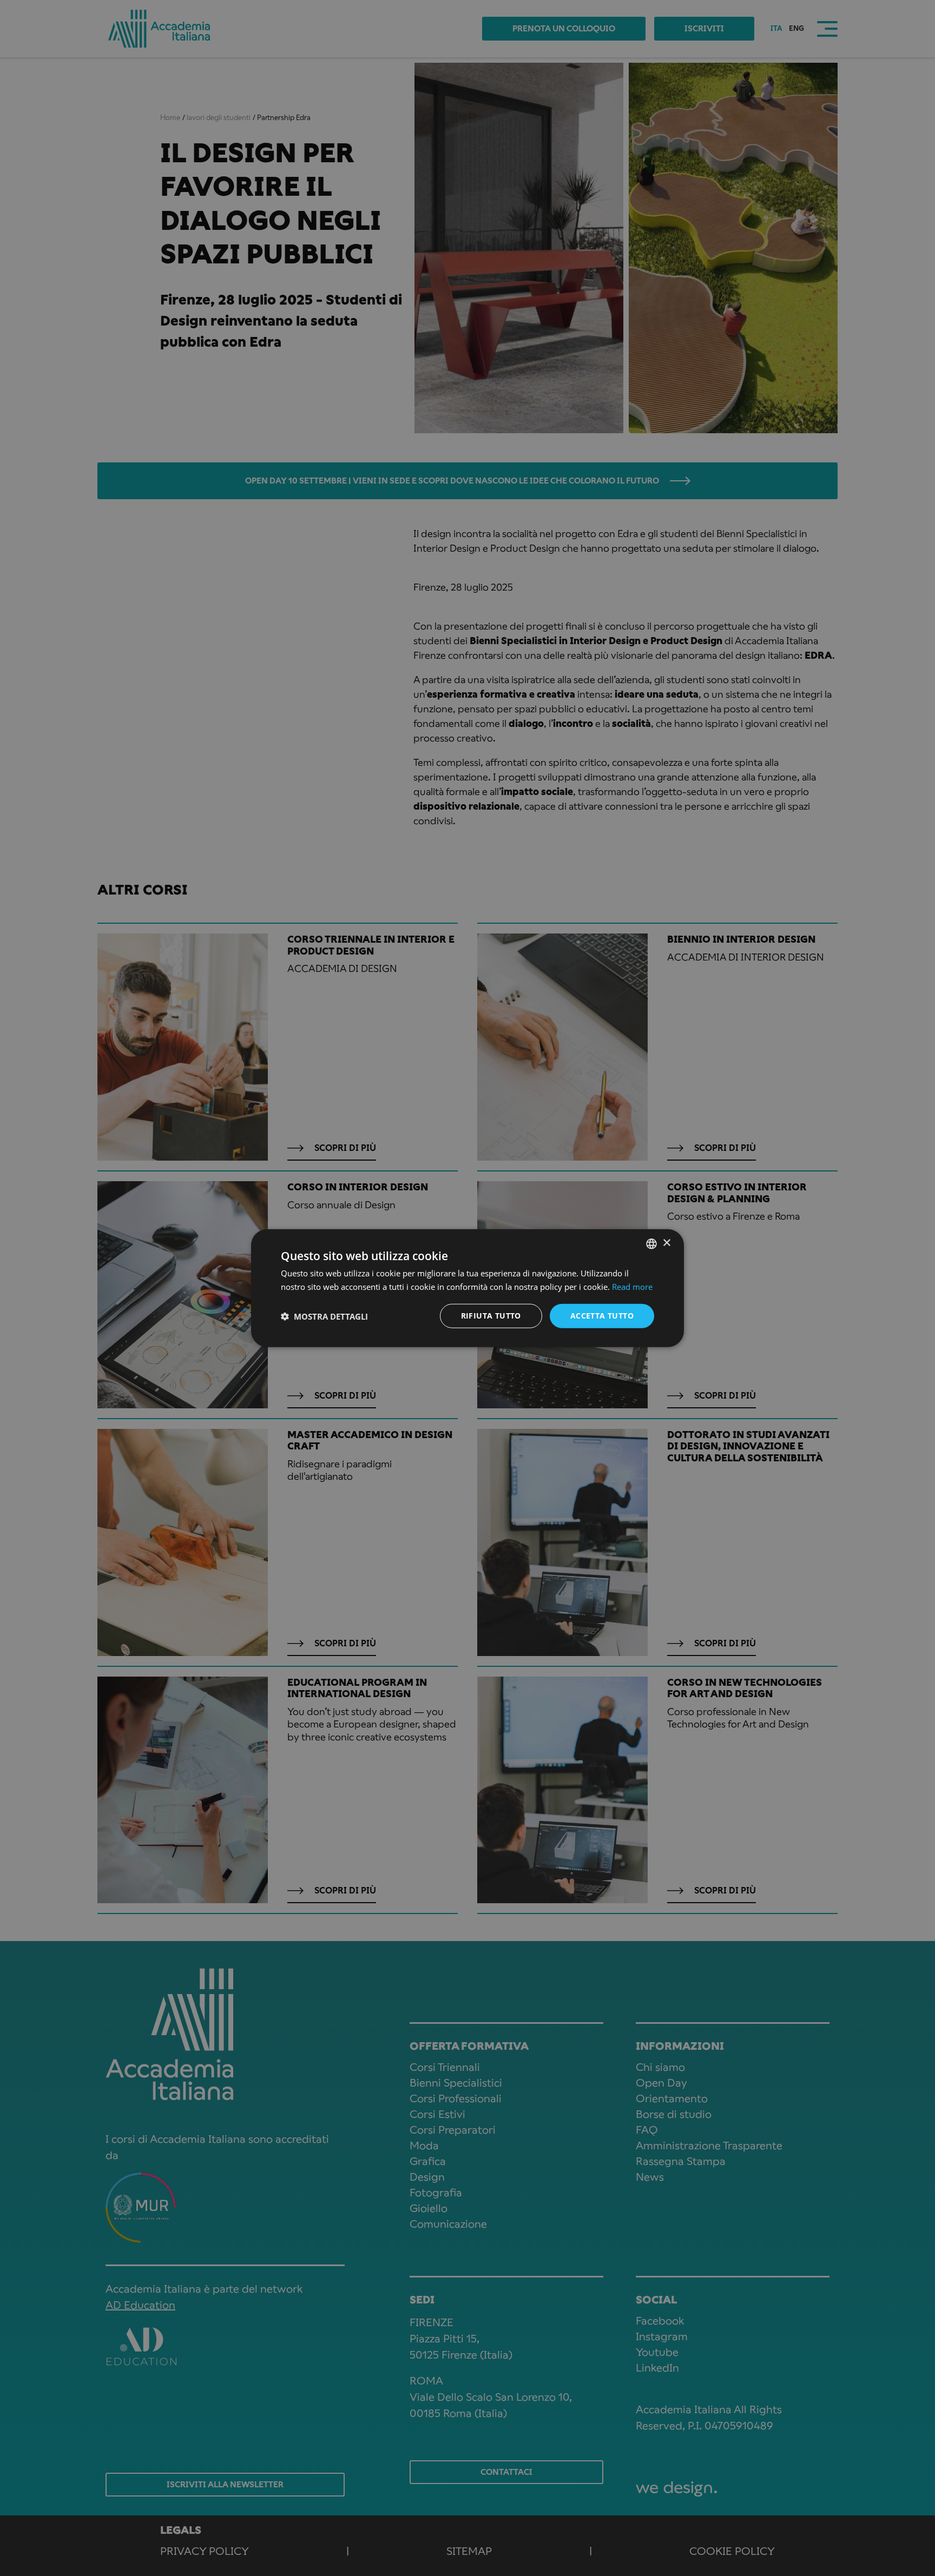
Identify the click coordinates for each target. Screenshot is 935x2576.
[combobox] (651, 1243)
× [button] (666, 1243)
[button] (324, 1316)
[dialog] (467, 1288)
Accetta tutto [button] (602, 1316)
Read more (632, 1286)
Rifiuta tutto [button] (491, 1316)
